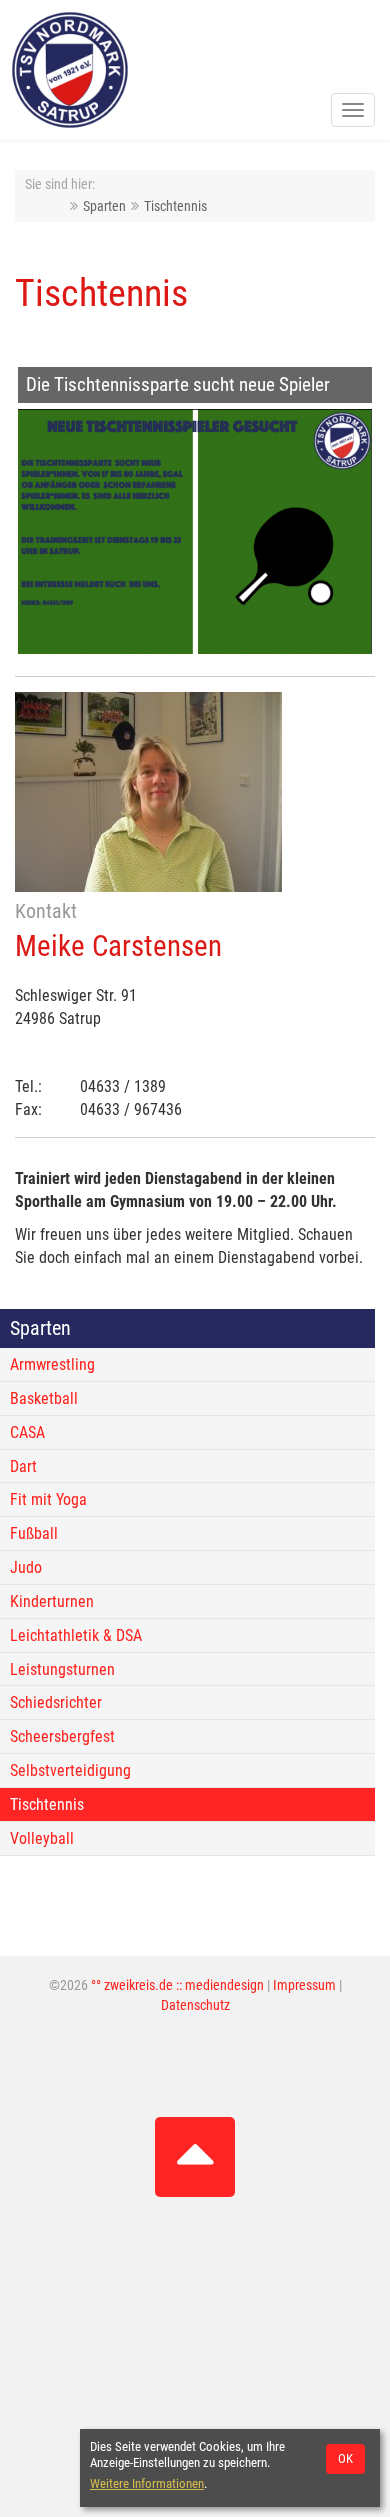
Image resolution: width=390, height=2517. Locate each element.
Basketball (44, 1398)
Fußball (34, 1533)
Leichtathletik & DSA (76, 1635)
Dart (23, 1466)
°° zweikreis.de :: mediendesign (177, 1985)
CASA (27, 1432)
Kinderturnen (52, 1601)
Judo (26, 1567)
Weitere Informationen (147, 2483)
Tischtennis (175, 206)
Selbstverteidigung (70, 1770)
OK (345, 2458)
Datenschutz (195, 2005)
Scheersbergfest (62, 1736)
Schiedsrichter (56, 1702)
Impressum (304, 1985)
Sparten (104, 206)
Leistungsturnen (62, 1669)
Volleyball (42, 1838)
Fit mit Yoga (48, 1499)
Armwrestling (52, 1364)
